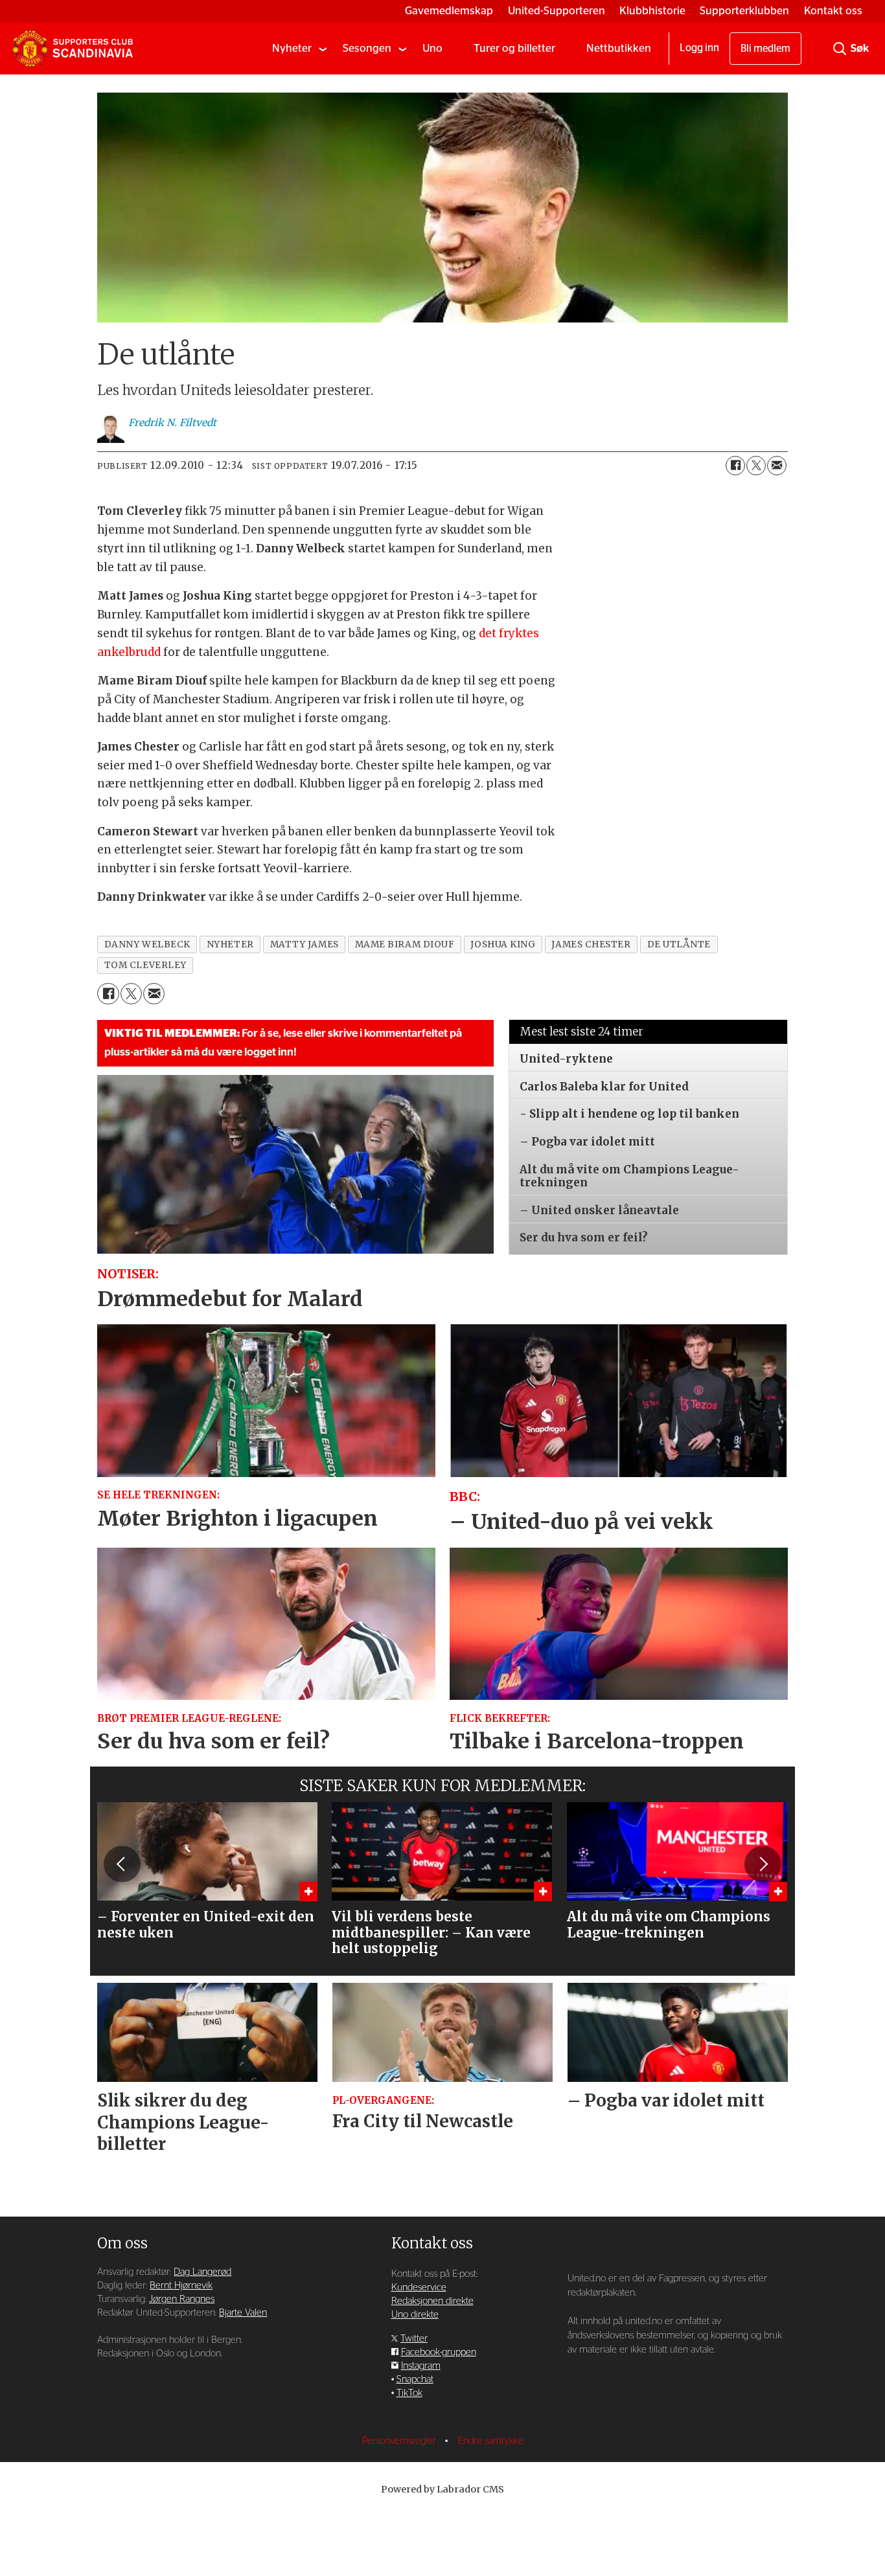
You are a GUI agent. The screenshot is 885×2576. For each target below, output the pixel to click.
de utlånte (679, 944)
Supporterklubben (744, 11)
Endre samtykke (491, 2441)
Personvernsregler (400, 2441)
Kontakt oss (833, 11)
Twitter (414, 2339)
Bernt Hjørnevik (181, 2286)
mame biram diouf (405, 944)
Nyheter (292, 48)
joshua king (503, 944)
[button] (122, 1864)
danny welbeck (147, 944)
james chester (591, 944)
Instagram (421, 2366)
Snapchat (415, 2379)
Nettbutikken (619, 48)
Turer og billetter (514, 48)
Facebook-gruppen (439, 2352)
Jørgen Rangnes (182, 2299)
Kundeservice (419, 2288)
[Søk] (840, 49)
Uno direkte (415, 2315)
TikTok (409, 2393)
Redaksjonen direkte (432, 2301)
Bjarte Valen (243, 2313)
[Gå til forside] (73, 49)
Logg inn (699, 48)
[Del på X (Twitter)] (756, 466)
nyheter (230, 944)
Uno (432, 48)
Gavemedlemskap (449, 11)
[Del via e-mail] (777, 466)
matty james (305, 944)
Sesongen (367, 48)
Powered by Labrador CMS (442, 2489)
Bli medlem (765, 49)
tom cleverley (145, 965)
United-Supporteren (557, 11)
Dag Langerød (202, 2272)
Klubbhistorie (652, 11)
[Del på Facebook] (735, 466)
